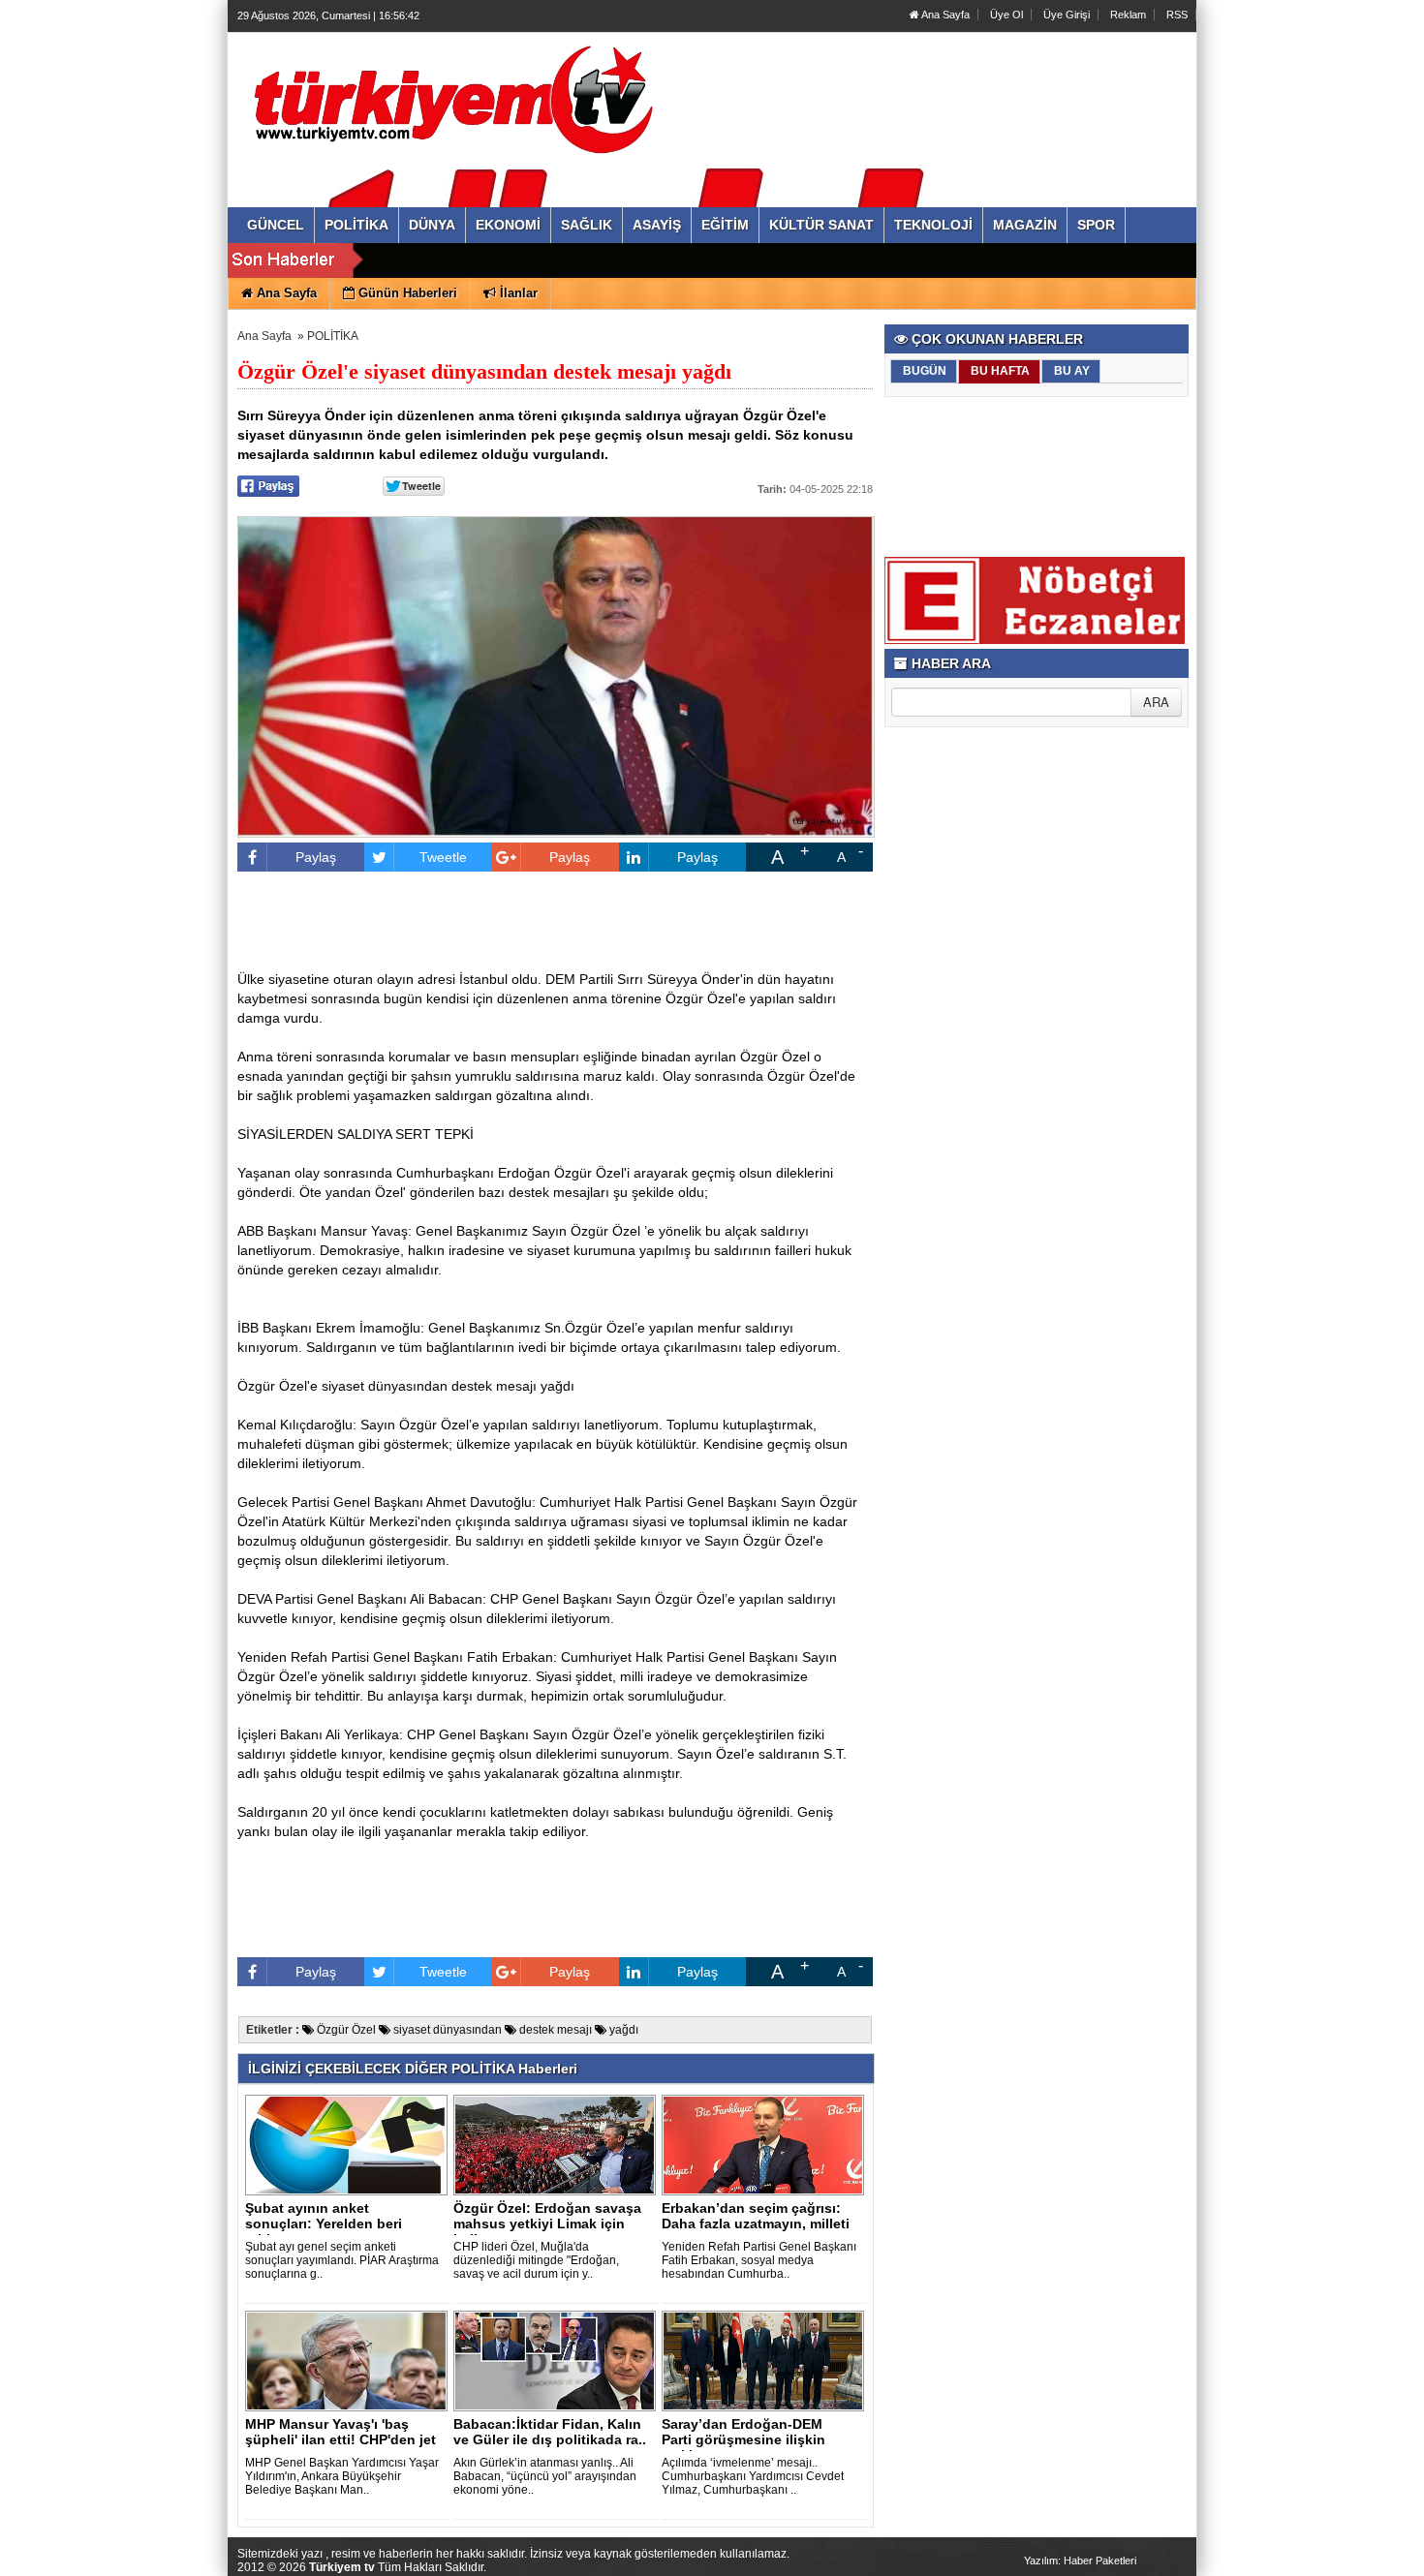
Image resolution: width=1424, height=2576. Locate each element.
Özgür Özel (345, 2030)
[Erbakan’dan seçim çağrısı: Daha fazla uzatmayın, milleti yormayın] (766, 2144)
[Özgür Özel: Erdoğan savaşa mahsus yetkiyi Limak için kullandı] (558, 2144)
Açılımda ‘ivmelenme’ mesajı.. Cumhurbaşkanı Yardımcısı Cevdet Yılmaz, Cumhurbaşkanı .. (753, 2476)
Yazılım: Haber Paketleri (1080, 2561)
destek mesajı (554, 2030)
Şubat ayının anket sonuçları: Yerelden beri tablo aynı (324, 2223)
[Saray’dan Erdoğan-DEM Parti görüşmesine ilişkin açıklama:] (766, 2360)
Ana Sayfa (944, 15)
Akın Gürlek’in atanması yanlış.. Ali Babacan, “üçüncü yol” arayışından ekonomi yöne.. (545, 2476)
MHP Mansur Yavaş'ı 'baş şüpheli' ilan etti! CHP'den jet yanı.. (341, 2439)
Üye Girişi (1067, 15)
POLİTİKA (333, 336)
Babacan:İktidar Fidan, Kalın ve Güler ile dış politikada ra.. (550, 2432)
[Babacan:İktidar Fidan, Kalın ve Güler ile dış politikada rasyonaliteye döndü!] (558, 2360)
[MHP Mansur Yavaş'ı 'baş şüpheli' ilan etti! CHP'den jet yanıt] (350, 2360)
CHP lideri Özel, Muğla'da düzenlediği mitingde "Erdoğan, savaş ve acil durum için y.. (536, 2260)
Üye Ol (1006, 15)
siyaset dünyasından (446, 2030)
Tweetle (443, 857)
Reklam (1128, 15)
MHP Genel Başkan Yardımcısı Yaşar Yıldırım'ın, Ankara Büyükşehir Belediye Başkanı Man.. (342, 2476)
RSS (1177, 15)
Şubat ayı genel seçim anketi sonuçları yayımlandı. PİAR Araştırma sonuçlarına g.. (342, 2260)
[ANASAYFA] (449, 100)
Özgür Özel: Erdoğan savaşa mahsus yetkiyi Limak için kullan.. (547, 2223)
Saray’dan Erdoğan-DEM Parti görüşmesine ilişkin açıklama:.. (743, 2439)
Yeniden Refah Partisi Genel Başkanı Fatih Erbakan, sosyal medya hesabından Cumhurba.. (759, 2260)
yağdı (622, 2030)
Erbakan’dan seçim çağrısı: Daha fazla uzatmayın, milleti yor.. (756, 2223)
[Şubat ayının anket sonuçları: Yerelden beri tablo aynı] (350, 2144)
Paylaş (316, 857)
